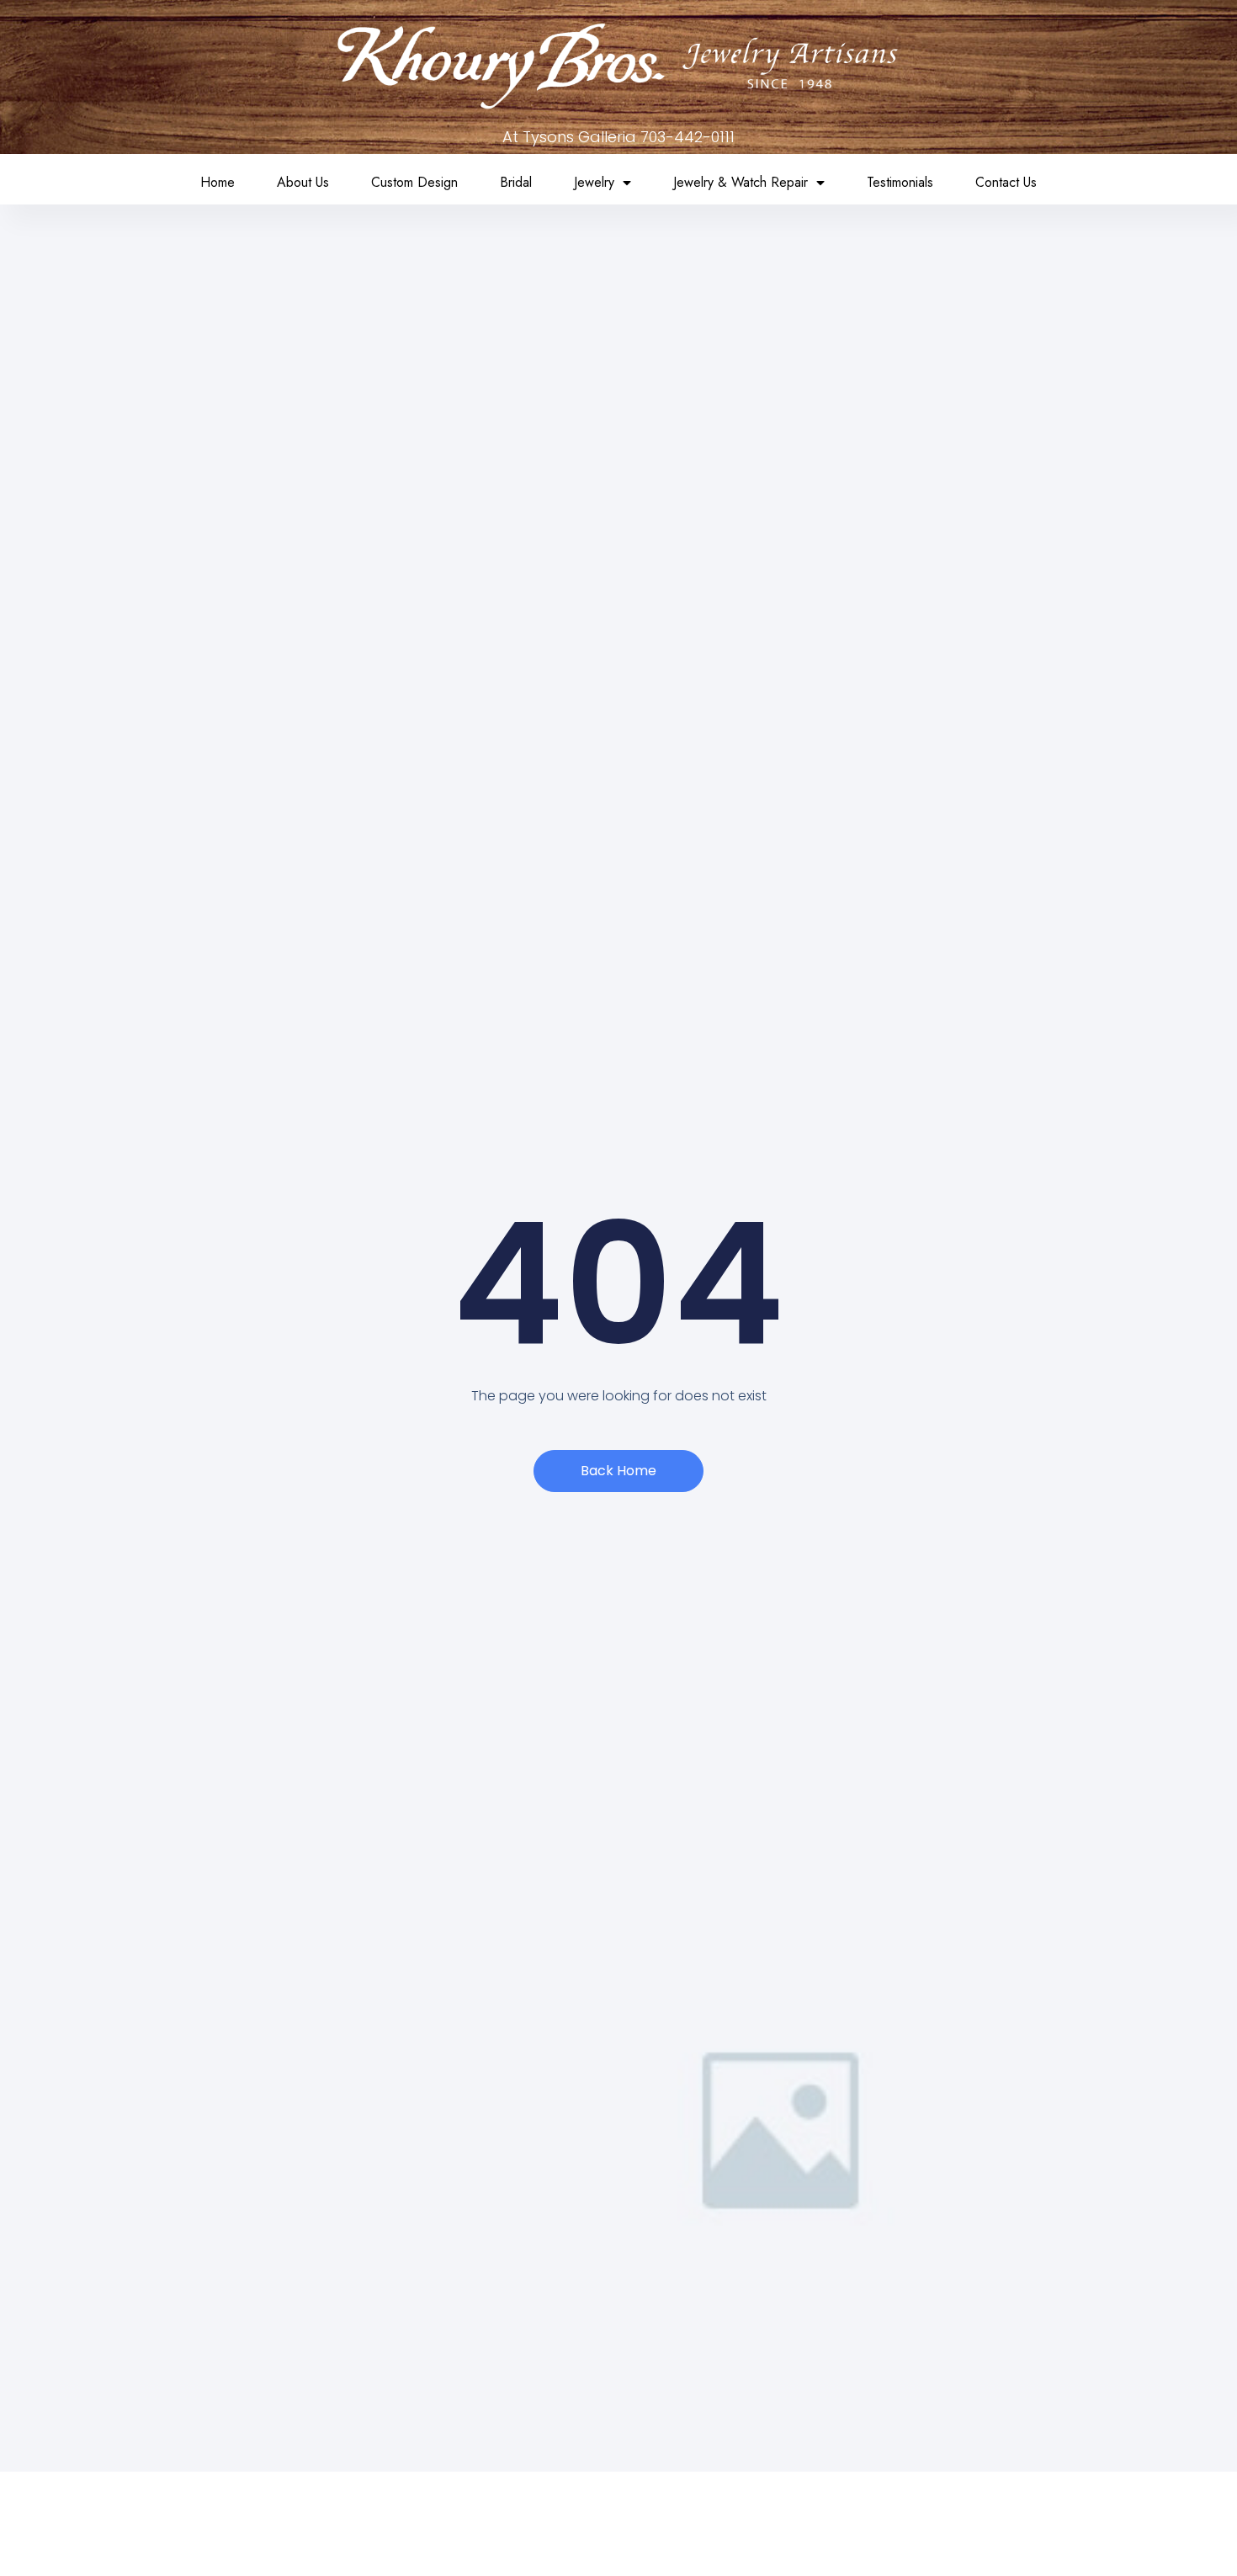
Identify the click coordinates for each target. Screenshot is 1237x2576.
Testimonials (900, 182)
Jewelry (594, 182)
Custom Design (414, 182)
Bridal (516, 182)
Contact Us (1006, 182)
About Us (303, 182)
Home (218, 182)
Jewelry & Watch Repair (741, 182)
